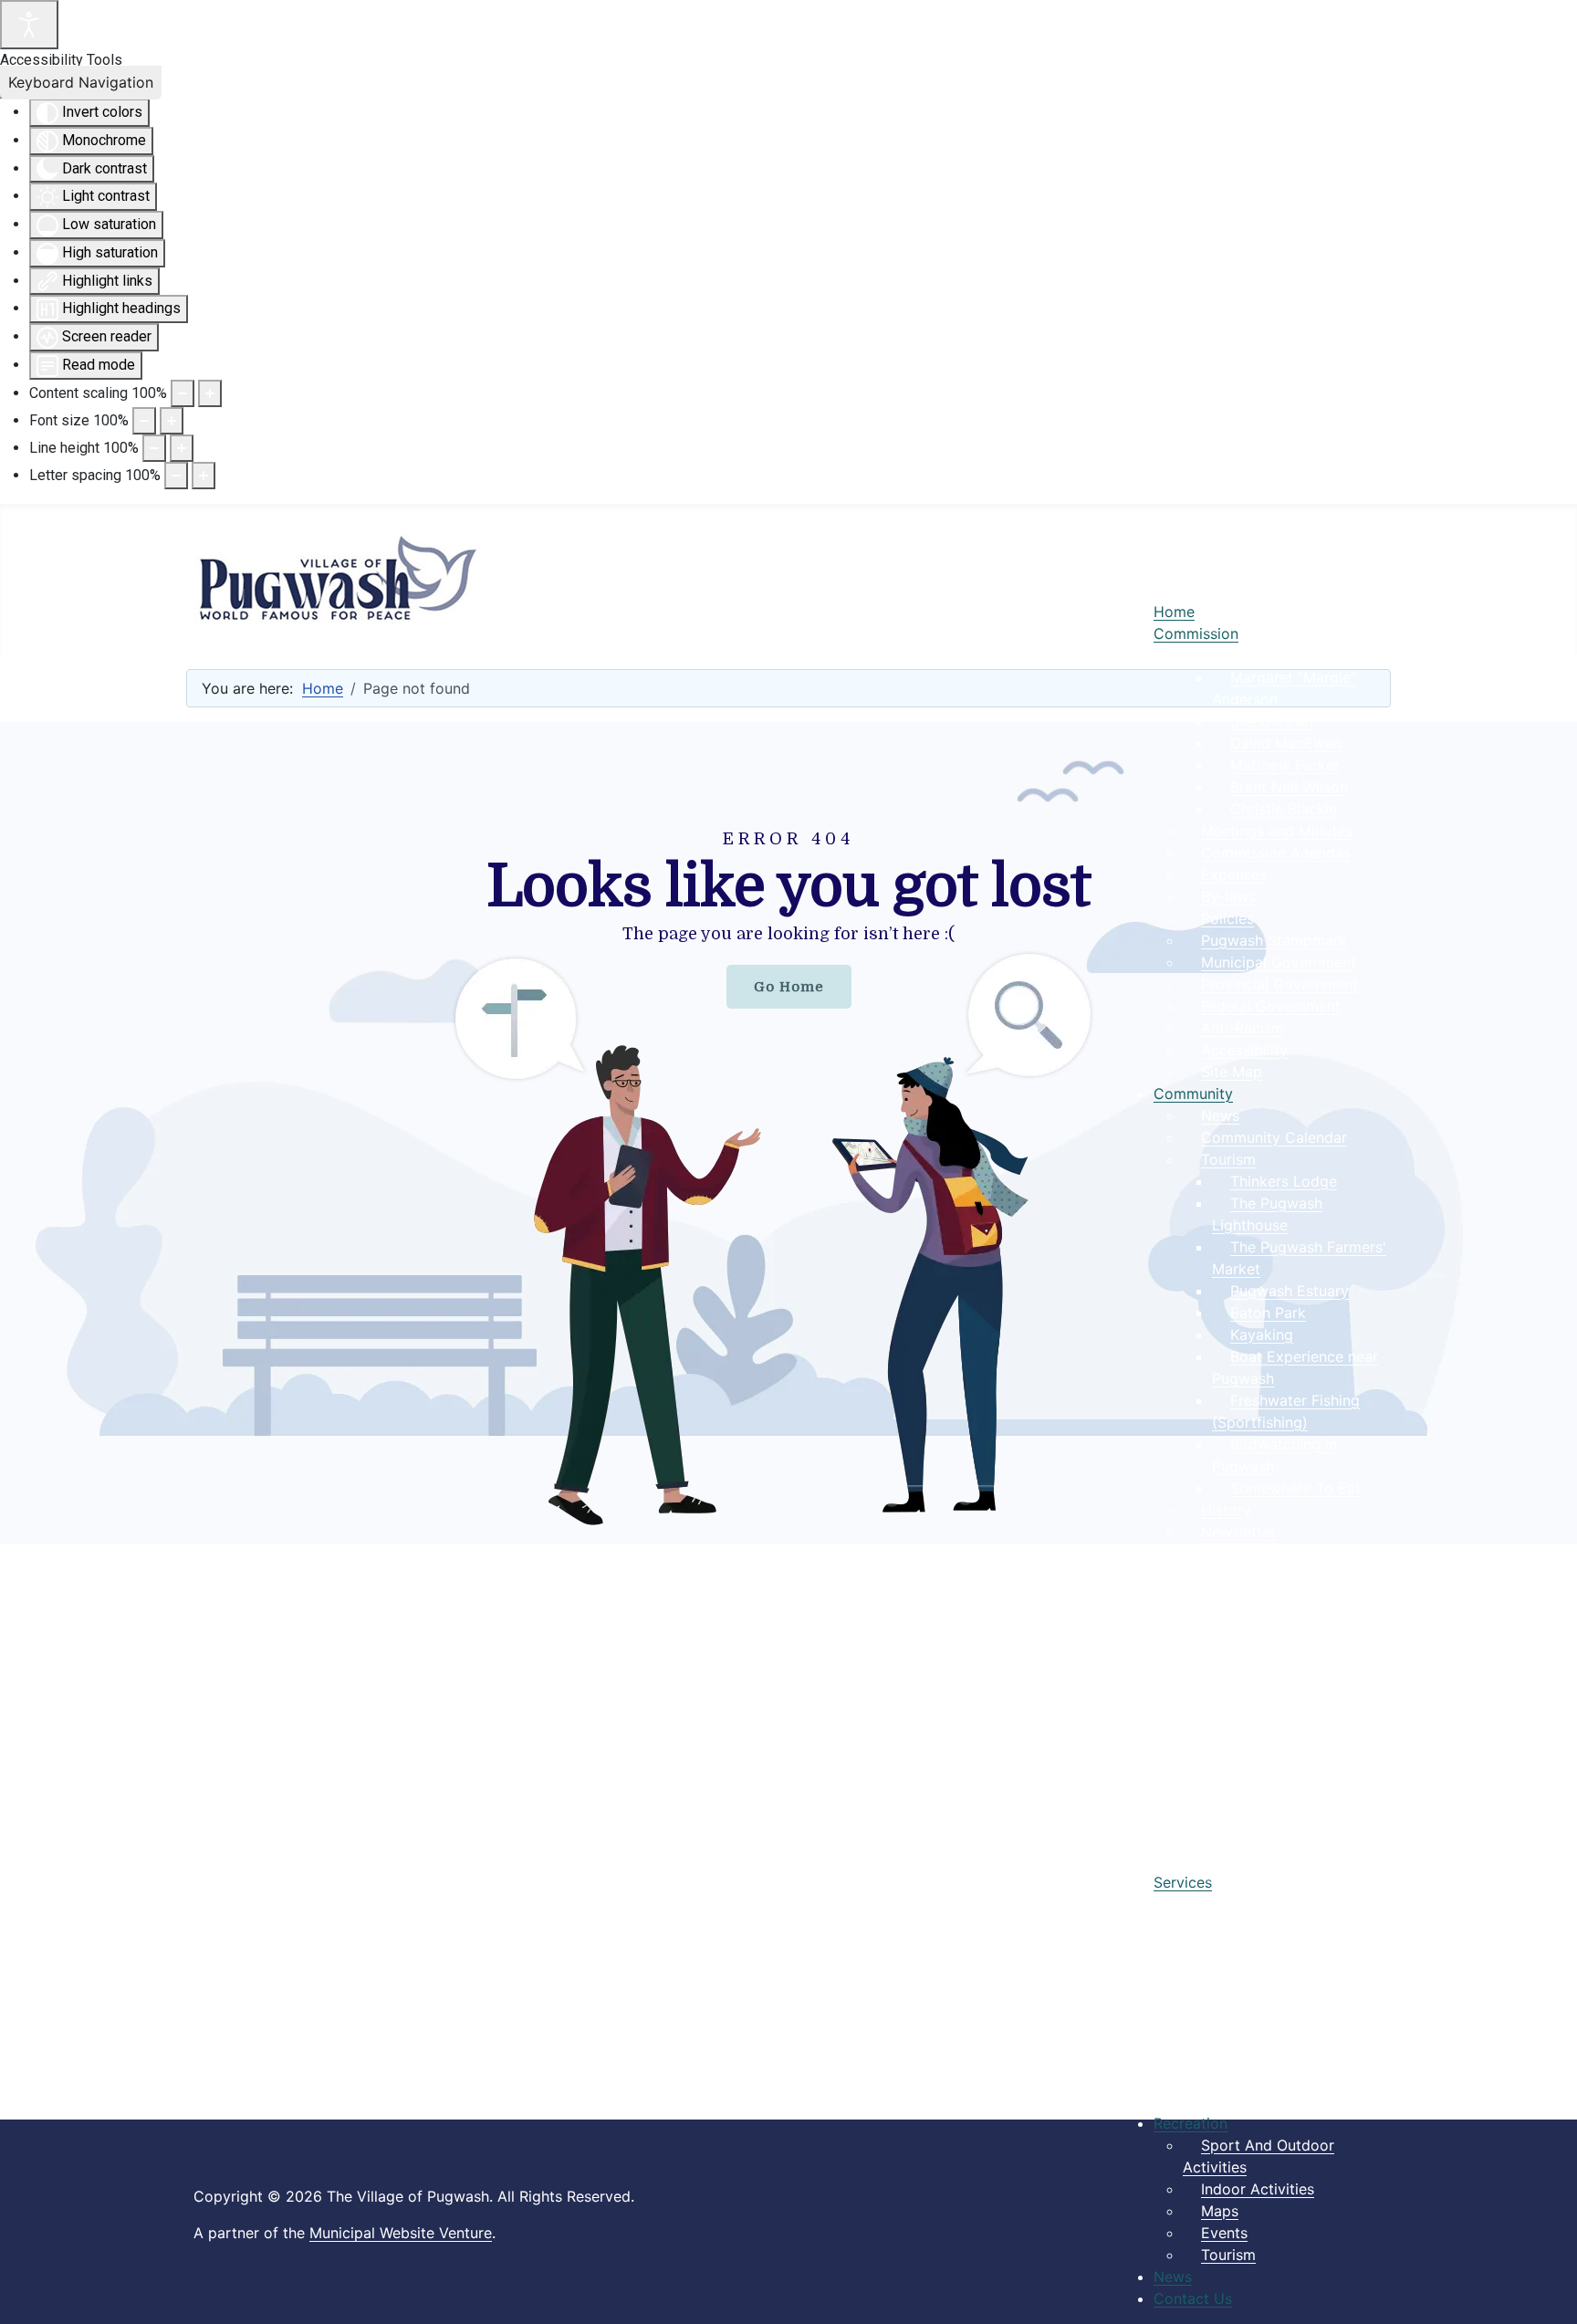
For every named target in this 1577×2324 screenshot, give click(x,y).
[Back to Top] (1545, 2290)
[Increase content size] (210, 393)
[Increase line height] (182, 448)
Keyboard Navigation (81, 82)
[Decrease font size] (144, 421)
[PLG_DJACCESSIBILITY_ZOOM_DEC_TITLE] (183, 393)
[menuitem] (1174, 612)
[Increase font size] (172, 421)
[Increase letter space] (204, 476)
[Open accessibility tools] (29, 25)
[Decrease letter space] (176, 476)
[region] (788, 1133)
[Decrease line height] (154, 448)
